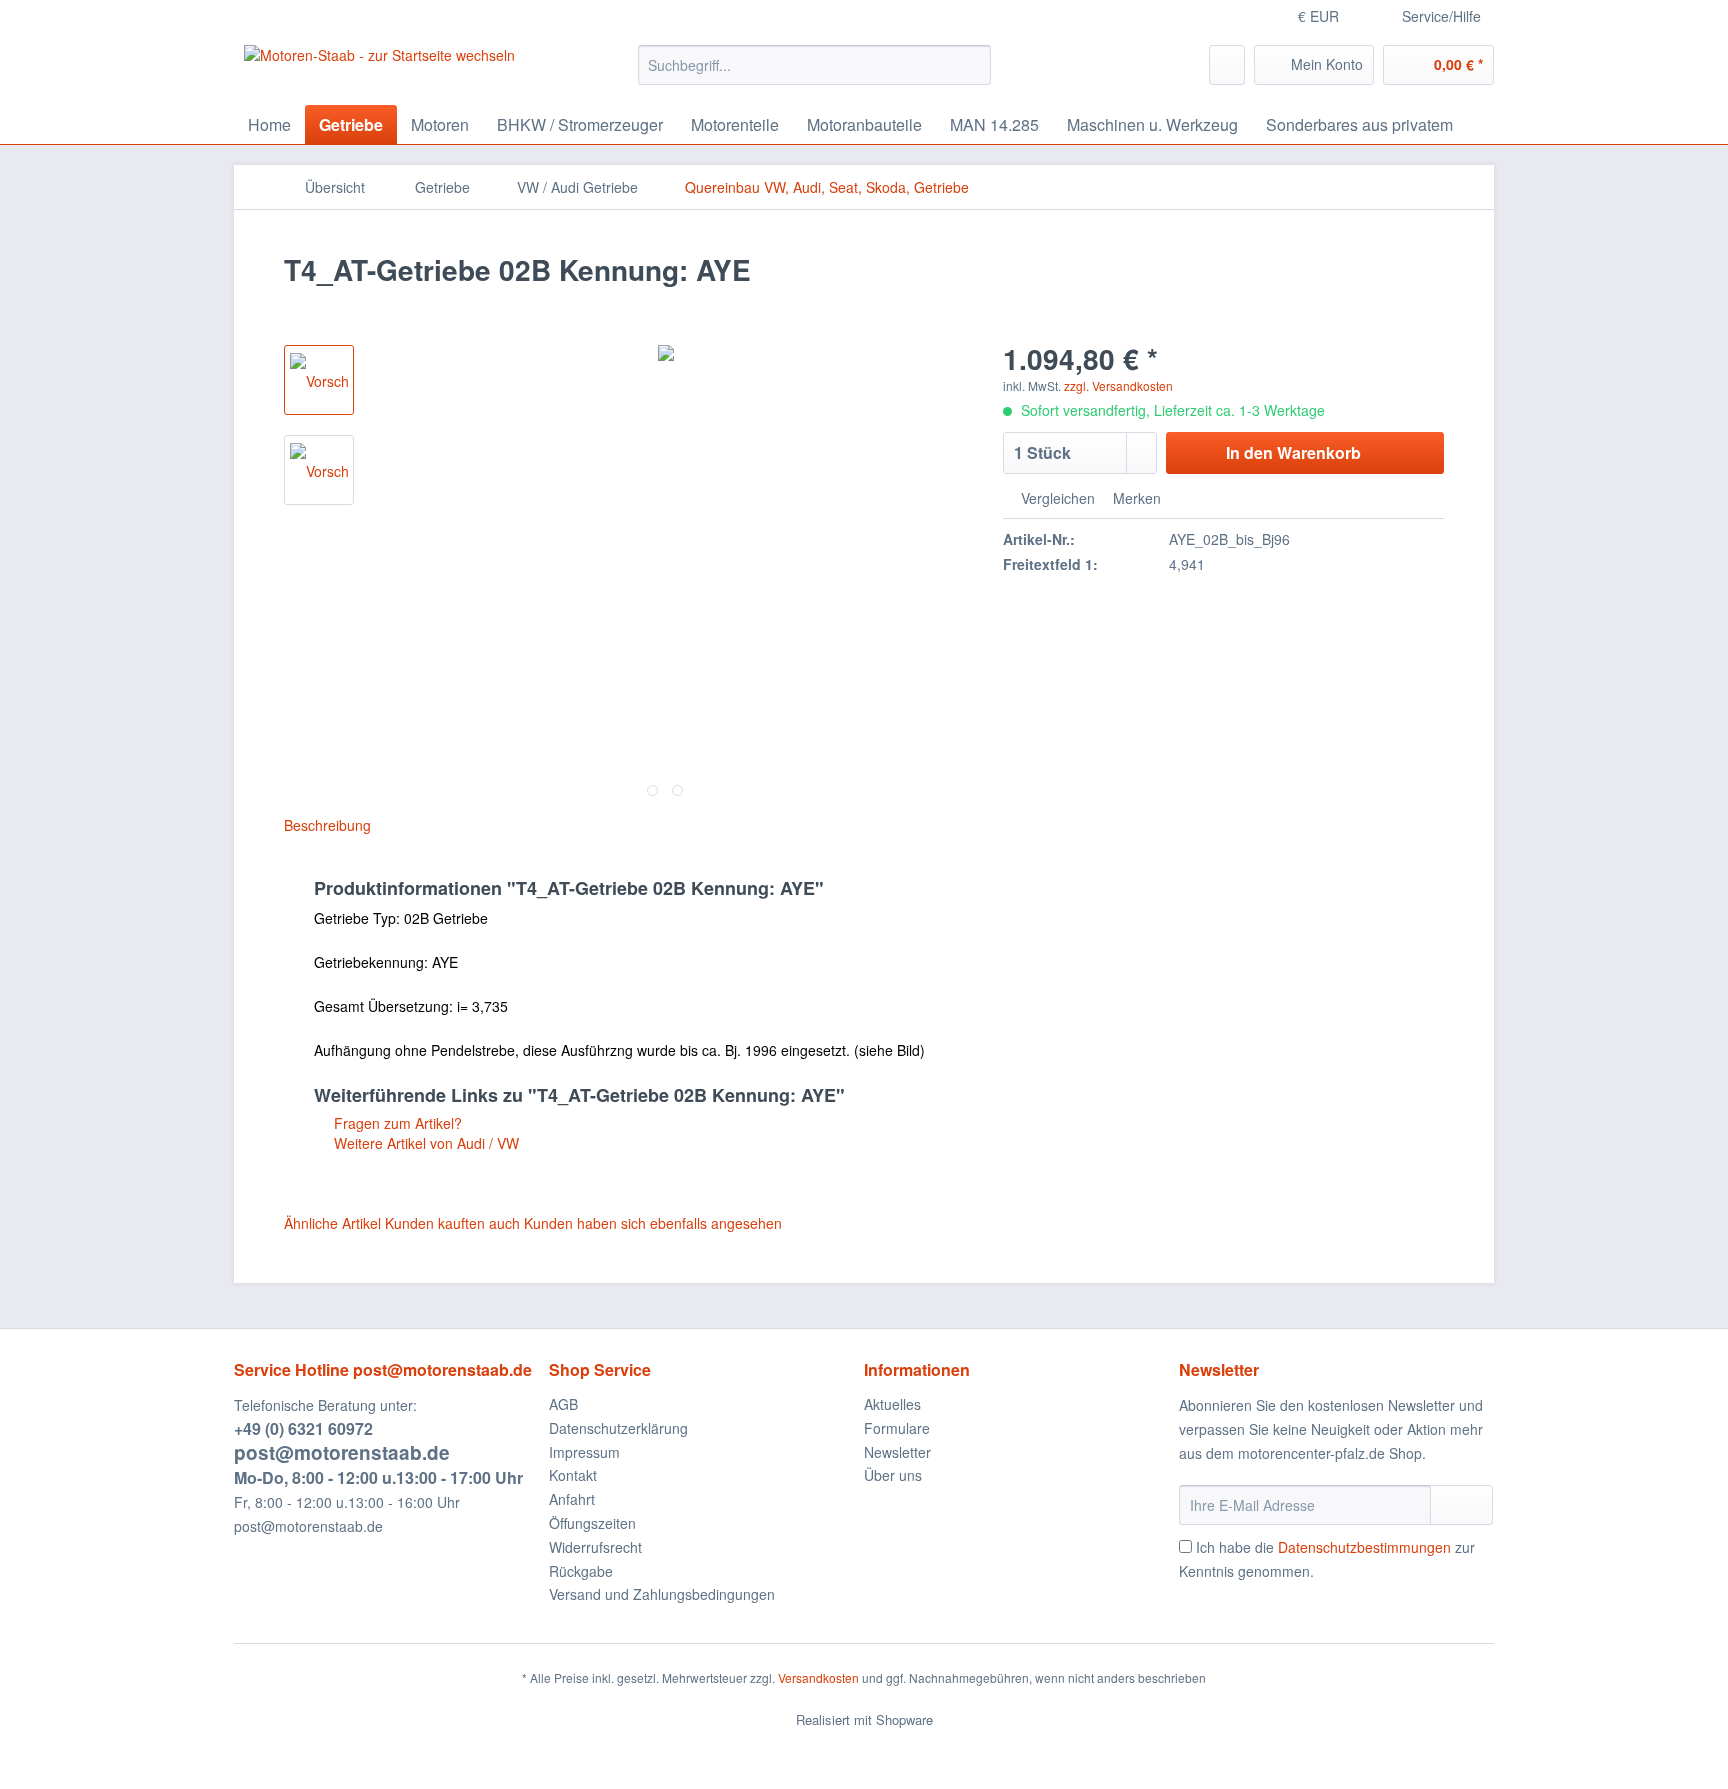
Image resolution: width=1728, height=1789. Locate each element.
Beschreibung (327, 825)
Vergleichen (1056, 498)
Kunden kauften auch (452, 1223)
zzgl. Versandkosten (1118, 385)
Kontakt (573, 1475)
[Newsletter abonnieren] (1461, 1505)
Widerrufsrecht (595, 1547)
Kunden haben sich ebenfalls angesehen (653, 1223)
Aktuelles (892, 1404)
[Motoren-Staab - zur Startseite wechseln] (379, 70)
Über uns (893, 1475)
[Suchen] (972, 65)
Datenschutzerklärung (618, 1428)
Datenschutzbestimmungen (1364, 1547)
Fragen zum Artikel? (396, 1123)
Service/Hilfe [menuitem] (1441, 16)
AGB (563, 1404)
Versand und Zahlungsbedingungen (662, 1594)
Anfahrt (572, 1499)
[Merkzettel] (1227, 65)
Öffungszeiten (592, 1523)
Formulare (897, 1428)
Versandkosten (818, 1677)
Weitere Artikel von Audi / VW (424, 1143)
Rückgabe (581, 1571)
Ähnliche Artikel (332, 1223)
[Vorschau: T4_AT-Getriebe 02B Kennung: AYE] (319, 380)
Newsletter (897, 1452)
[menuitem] (814, 75)
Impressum (584, 1452)
